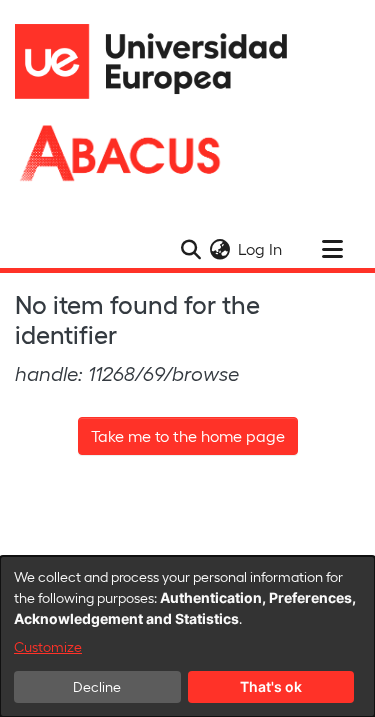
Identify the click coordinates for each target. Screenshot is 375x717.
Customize (48, 646)
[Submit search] (190, 249)
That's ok (271, 686)
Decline (97, 686)
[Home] (160, 61)
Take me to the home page (188, 435)
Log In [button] (261, 248)
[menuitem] (219, 249)
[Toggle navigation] (332, 249)
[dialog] (187, 636)
